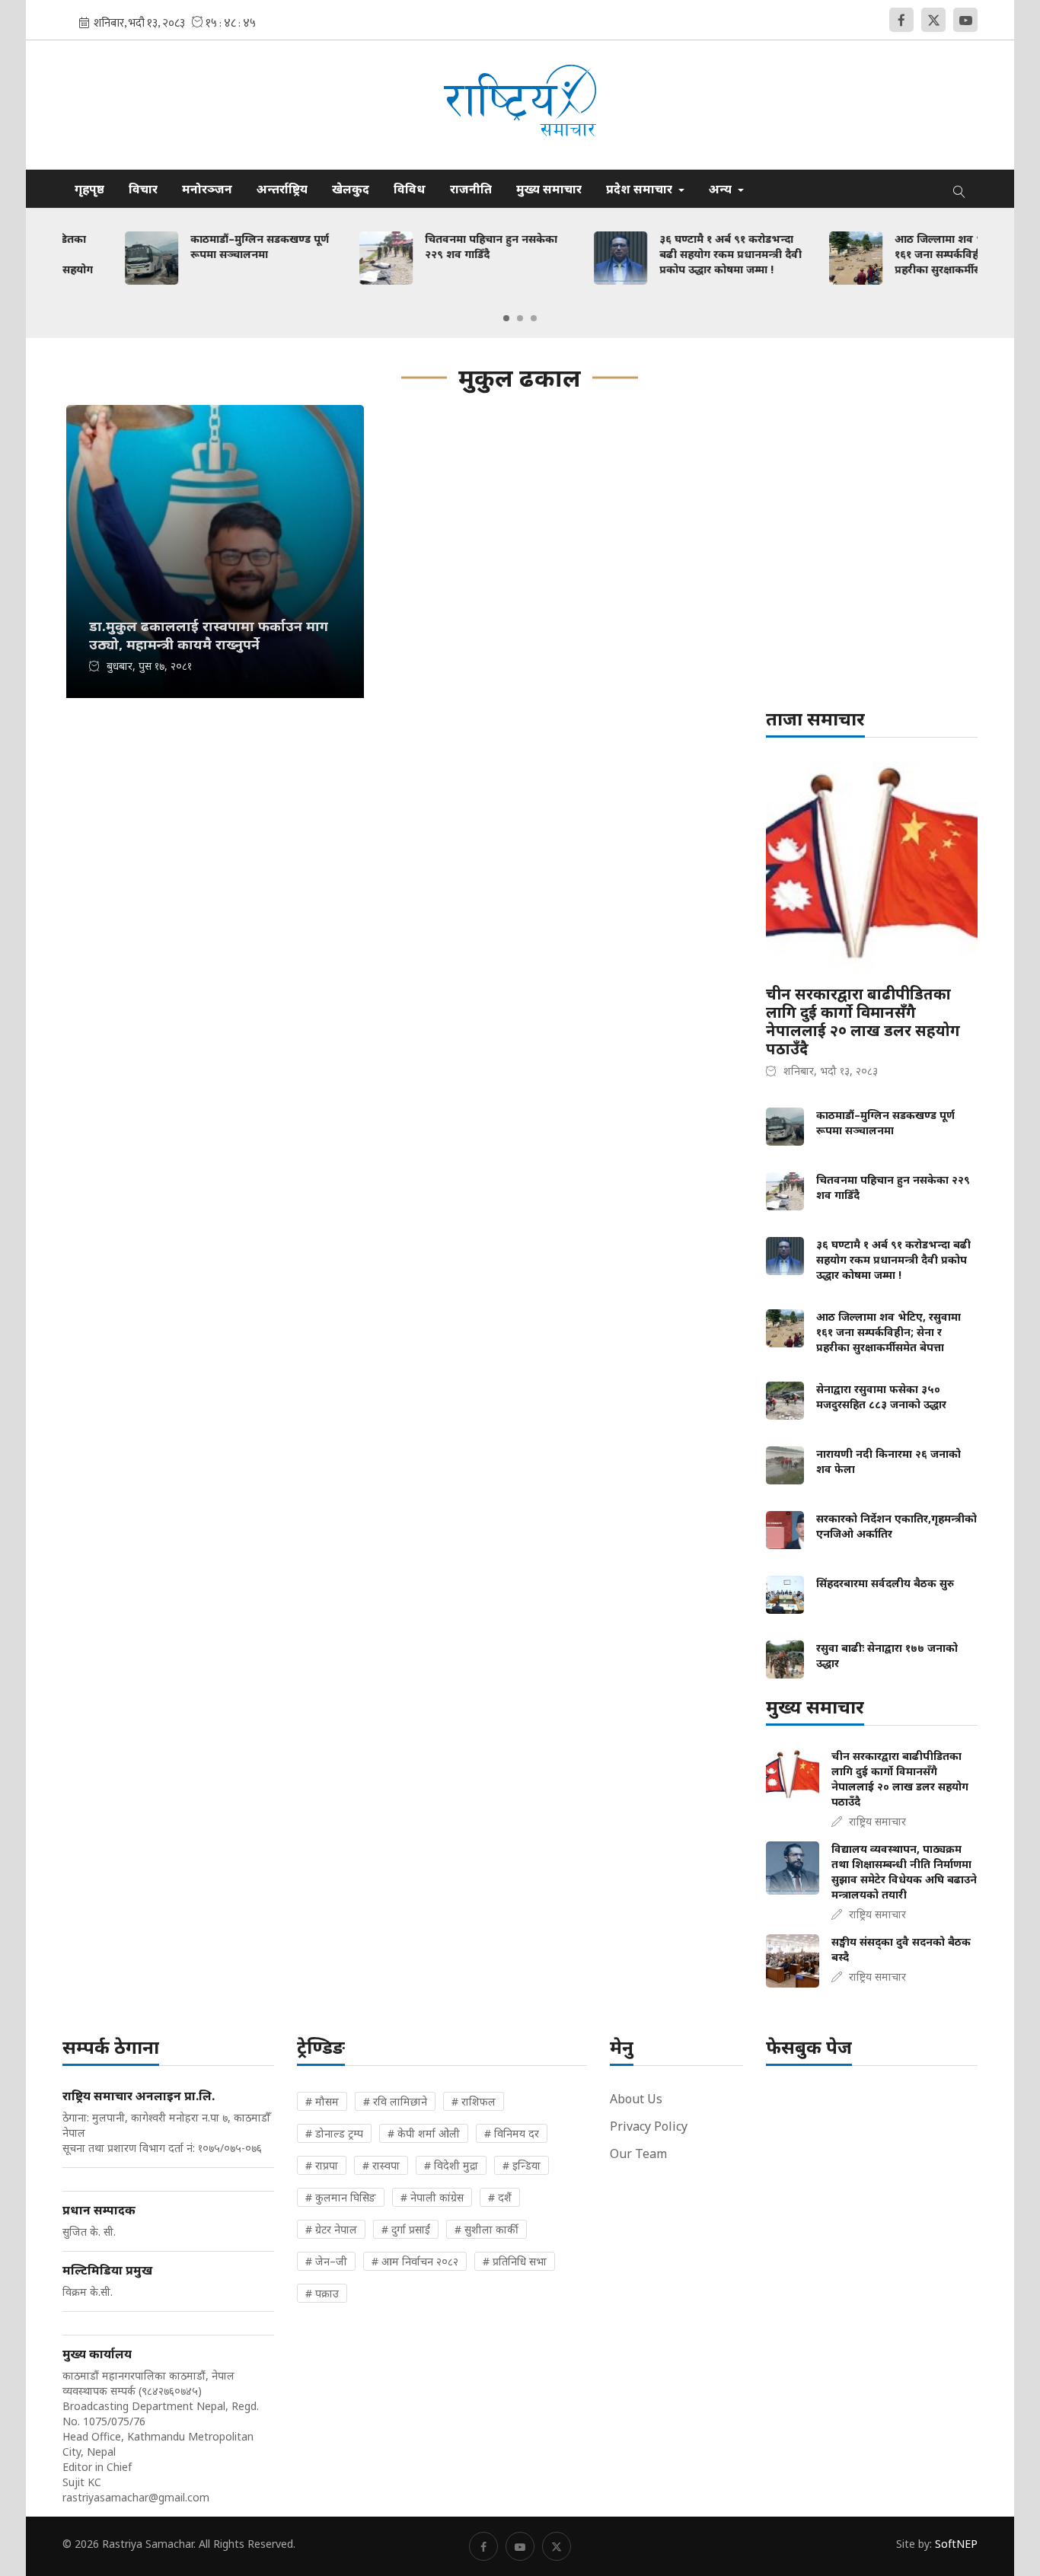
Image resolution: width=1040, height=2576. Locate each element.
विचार (143, 189)
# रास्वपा (381, 2165)
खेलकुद (351, 189)
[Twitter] (933, 20)
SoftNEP (956, 2544)
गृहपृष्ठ (89, 189)
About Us (636, 2099)
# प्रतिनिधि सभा (515, 2261)
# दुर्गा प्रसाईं (406, 2229)
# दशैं (500, 2197)
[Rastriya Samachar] (520, 105)
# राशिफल (474, 2101)
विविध (410, 189)
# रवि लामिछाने (395, 2101)
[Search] (959, 189)
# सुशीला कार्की (487, 2229)
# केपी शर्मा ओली (424, 2133)
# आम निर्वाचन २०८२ (415, 2261)
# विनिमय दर (512, 2133)
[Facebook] (901, 20)
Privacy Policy (649, 2126)
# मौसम (322, 2101)
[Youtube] (965, 20)
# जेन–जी (326, 2261)
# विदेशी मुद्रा (451, 2165)
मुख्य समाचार (549, 189)
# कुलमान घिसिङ (341, 2197)
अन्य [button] (722, 189)
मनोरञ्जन (207, 189)
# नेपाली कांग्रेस (432, 2197)
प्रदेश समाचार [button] (641, 189)
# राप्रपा (322, 2165)
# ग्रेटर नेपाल (331, 2229)
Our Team (638, 2154)
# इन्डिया (522, 2165)
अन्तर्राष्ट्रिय (282, 189)
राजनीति (471, 189)
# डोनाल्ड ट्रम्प (334, 2133)
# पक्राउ (322, 2293)
